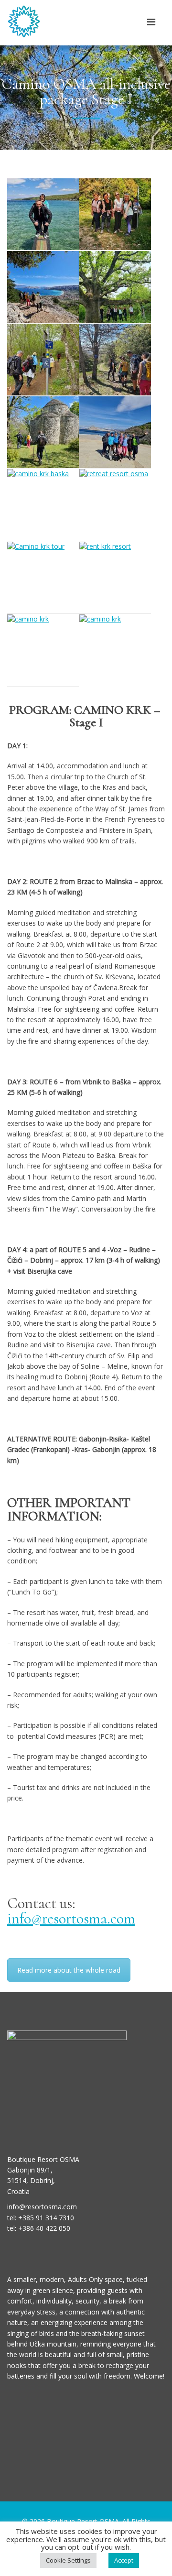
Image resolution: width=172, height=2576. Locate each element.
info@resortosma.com (71, 1918)
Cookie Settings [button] (68, 2560)
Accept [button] (124, 2560)
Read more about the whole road (69, 1970)
